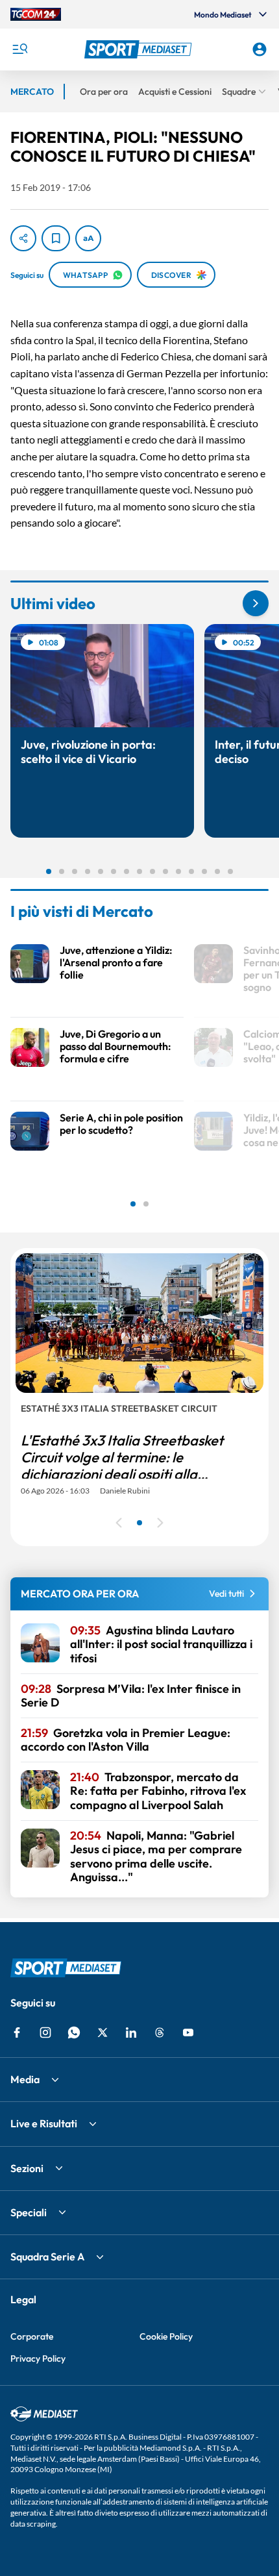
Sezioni (27, 2168)
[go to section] (256, 603)
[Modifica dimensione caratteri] (88, 238)
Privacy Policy (38, 2358)
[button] (140, 49)
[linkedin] (131, 2032)
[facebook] (17, 2032)
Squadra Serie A (47, 2257)
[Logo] (140, 49)
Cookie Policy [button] (166, 2336)
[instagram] (45, 2032)
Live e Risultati (44, 2123)
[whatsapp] (74, 2032)
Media (25, 2079)
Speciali (29, 2212)
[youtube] (188, 2032)
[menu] (19, 49)
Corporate (32, 2336)
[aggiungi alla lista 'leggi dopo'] (56, 238)
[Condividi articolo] (23, 238)
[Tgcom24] (36, 14)
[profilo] (260, 49)
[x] (103, 2032)
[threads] (160, 2032)
